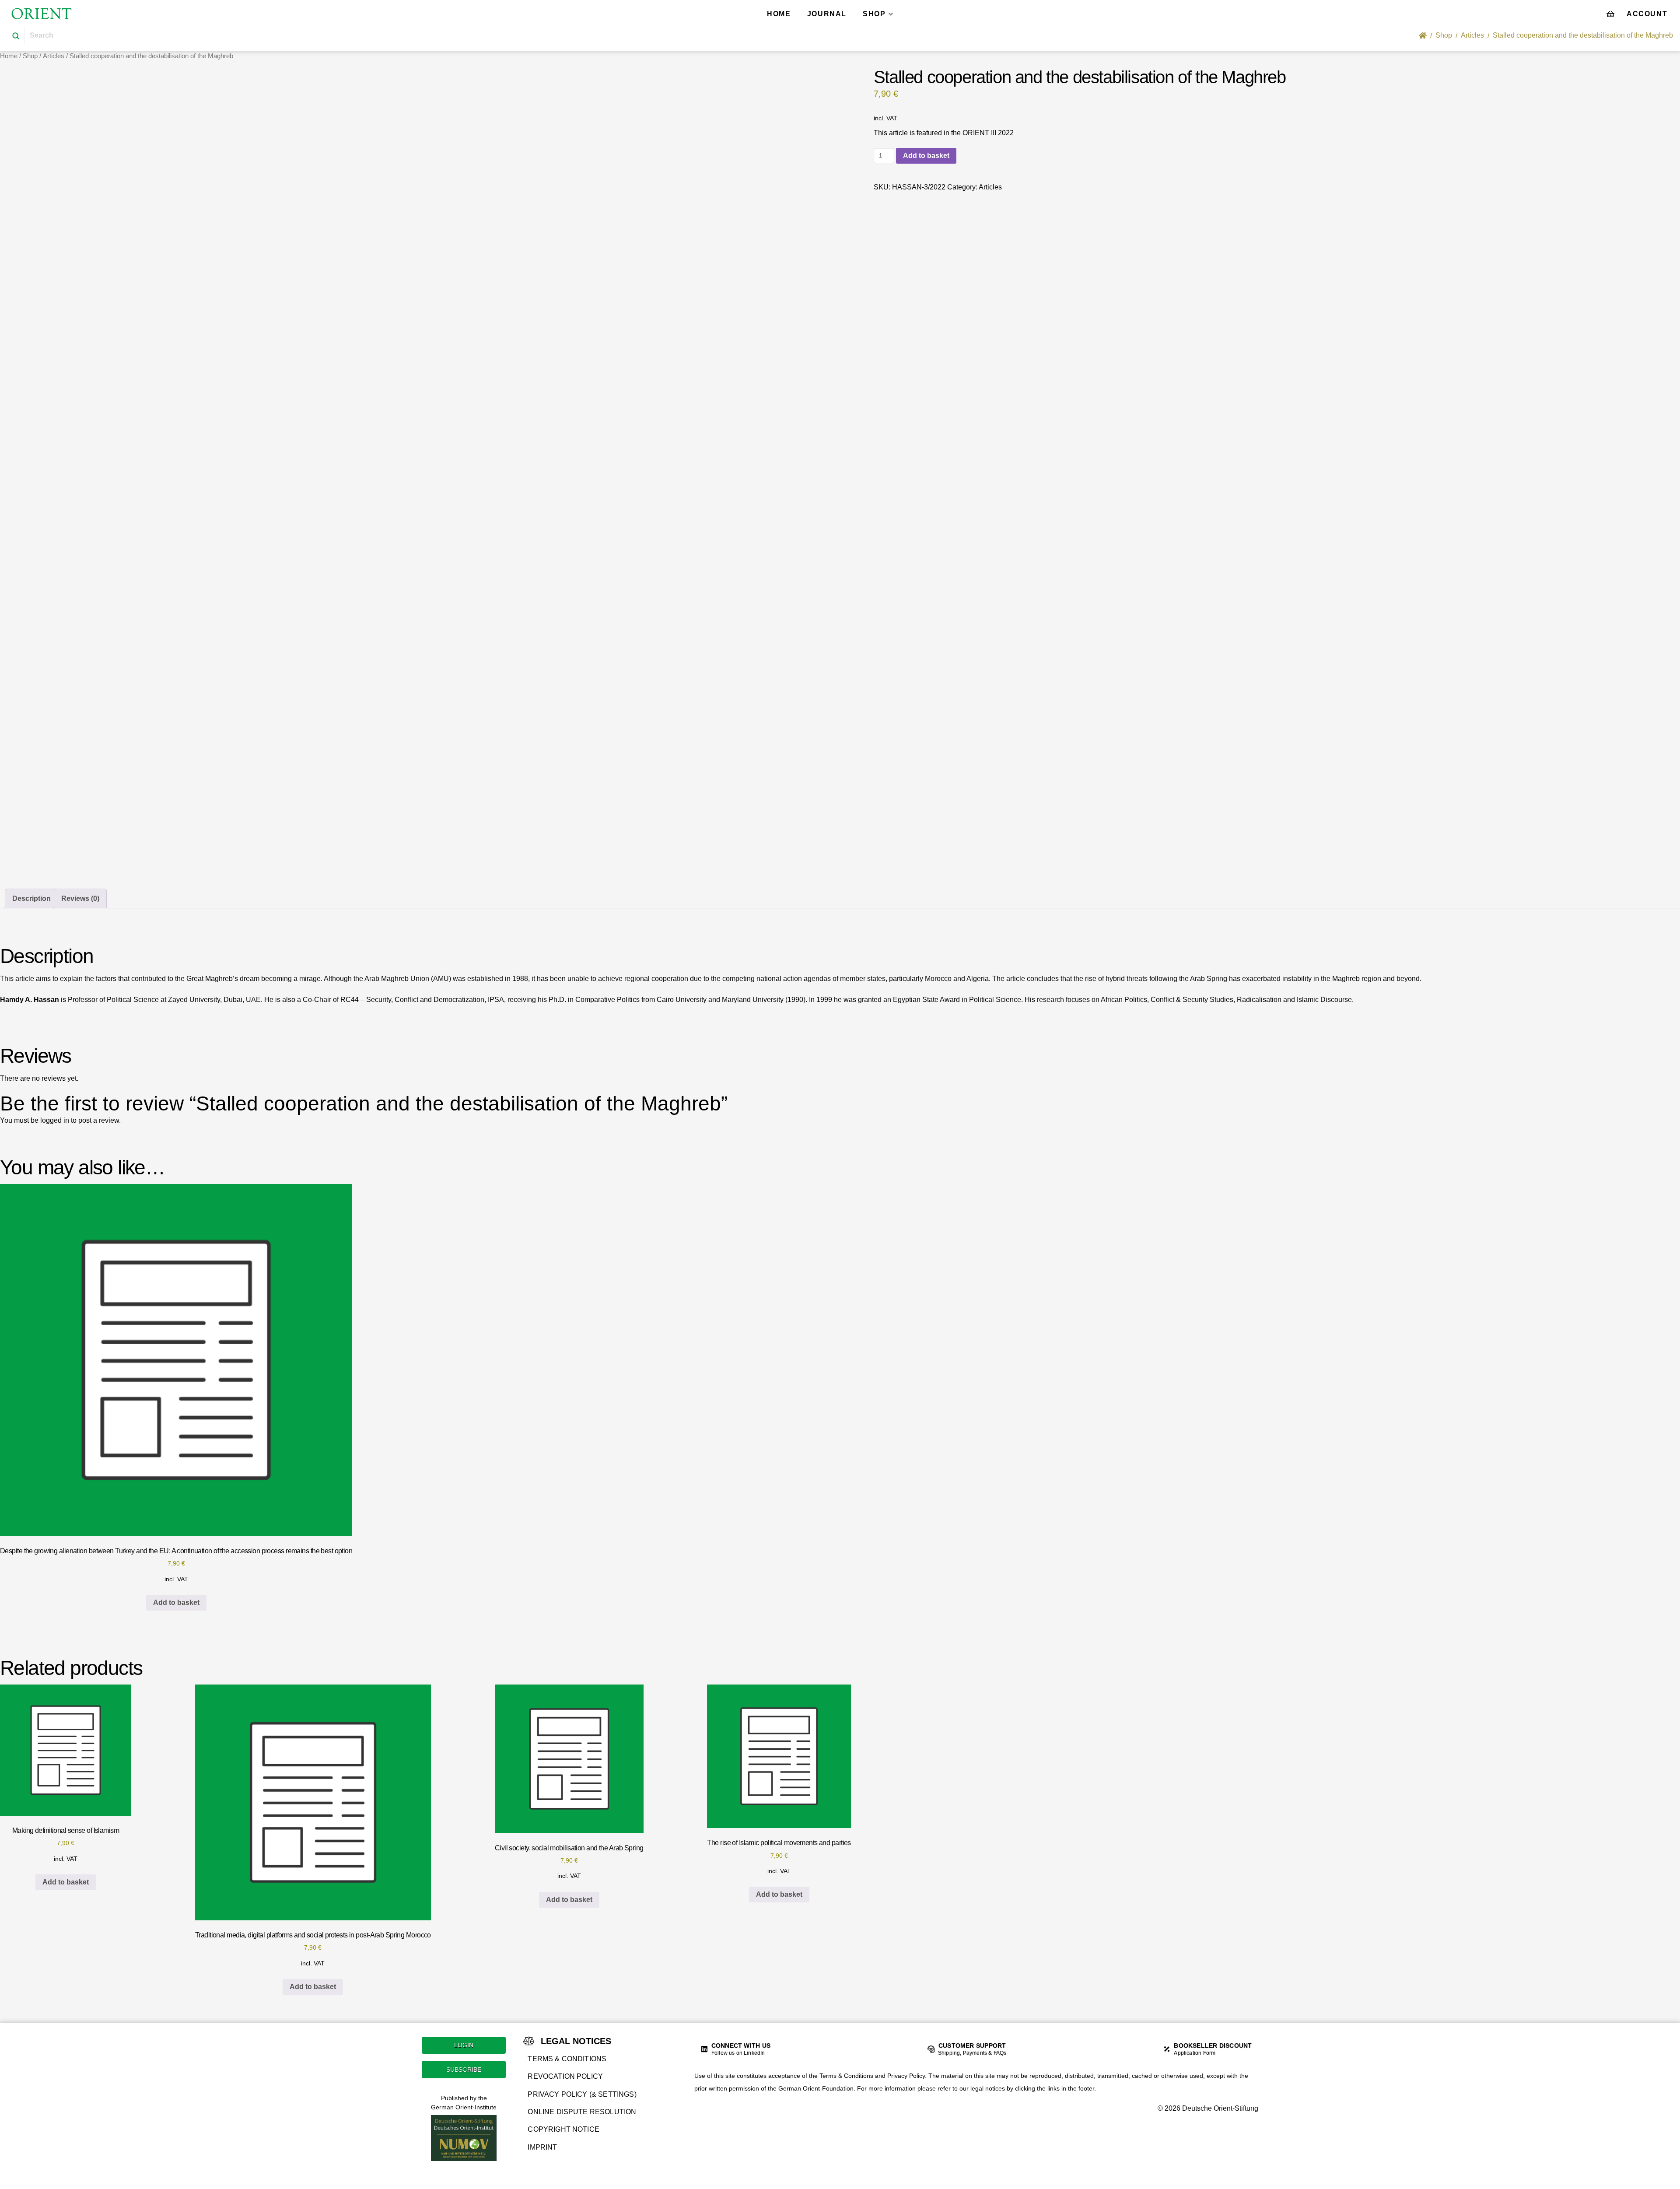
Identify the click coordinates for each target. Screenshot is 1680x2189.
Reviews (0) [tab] (80, 898)
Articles (54, 56)
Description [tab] (31, 898)
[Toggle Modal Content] (1610, 14)
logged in (55, 1120)
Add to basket (926, 156)
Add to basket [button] (176, 1602)
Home (9, 56)
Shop (30, 56)
